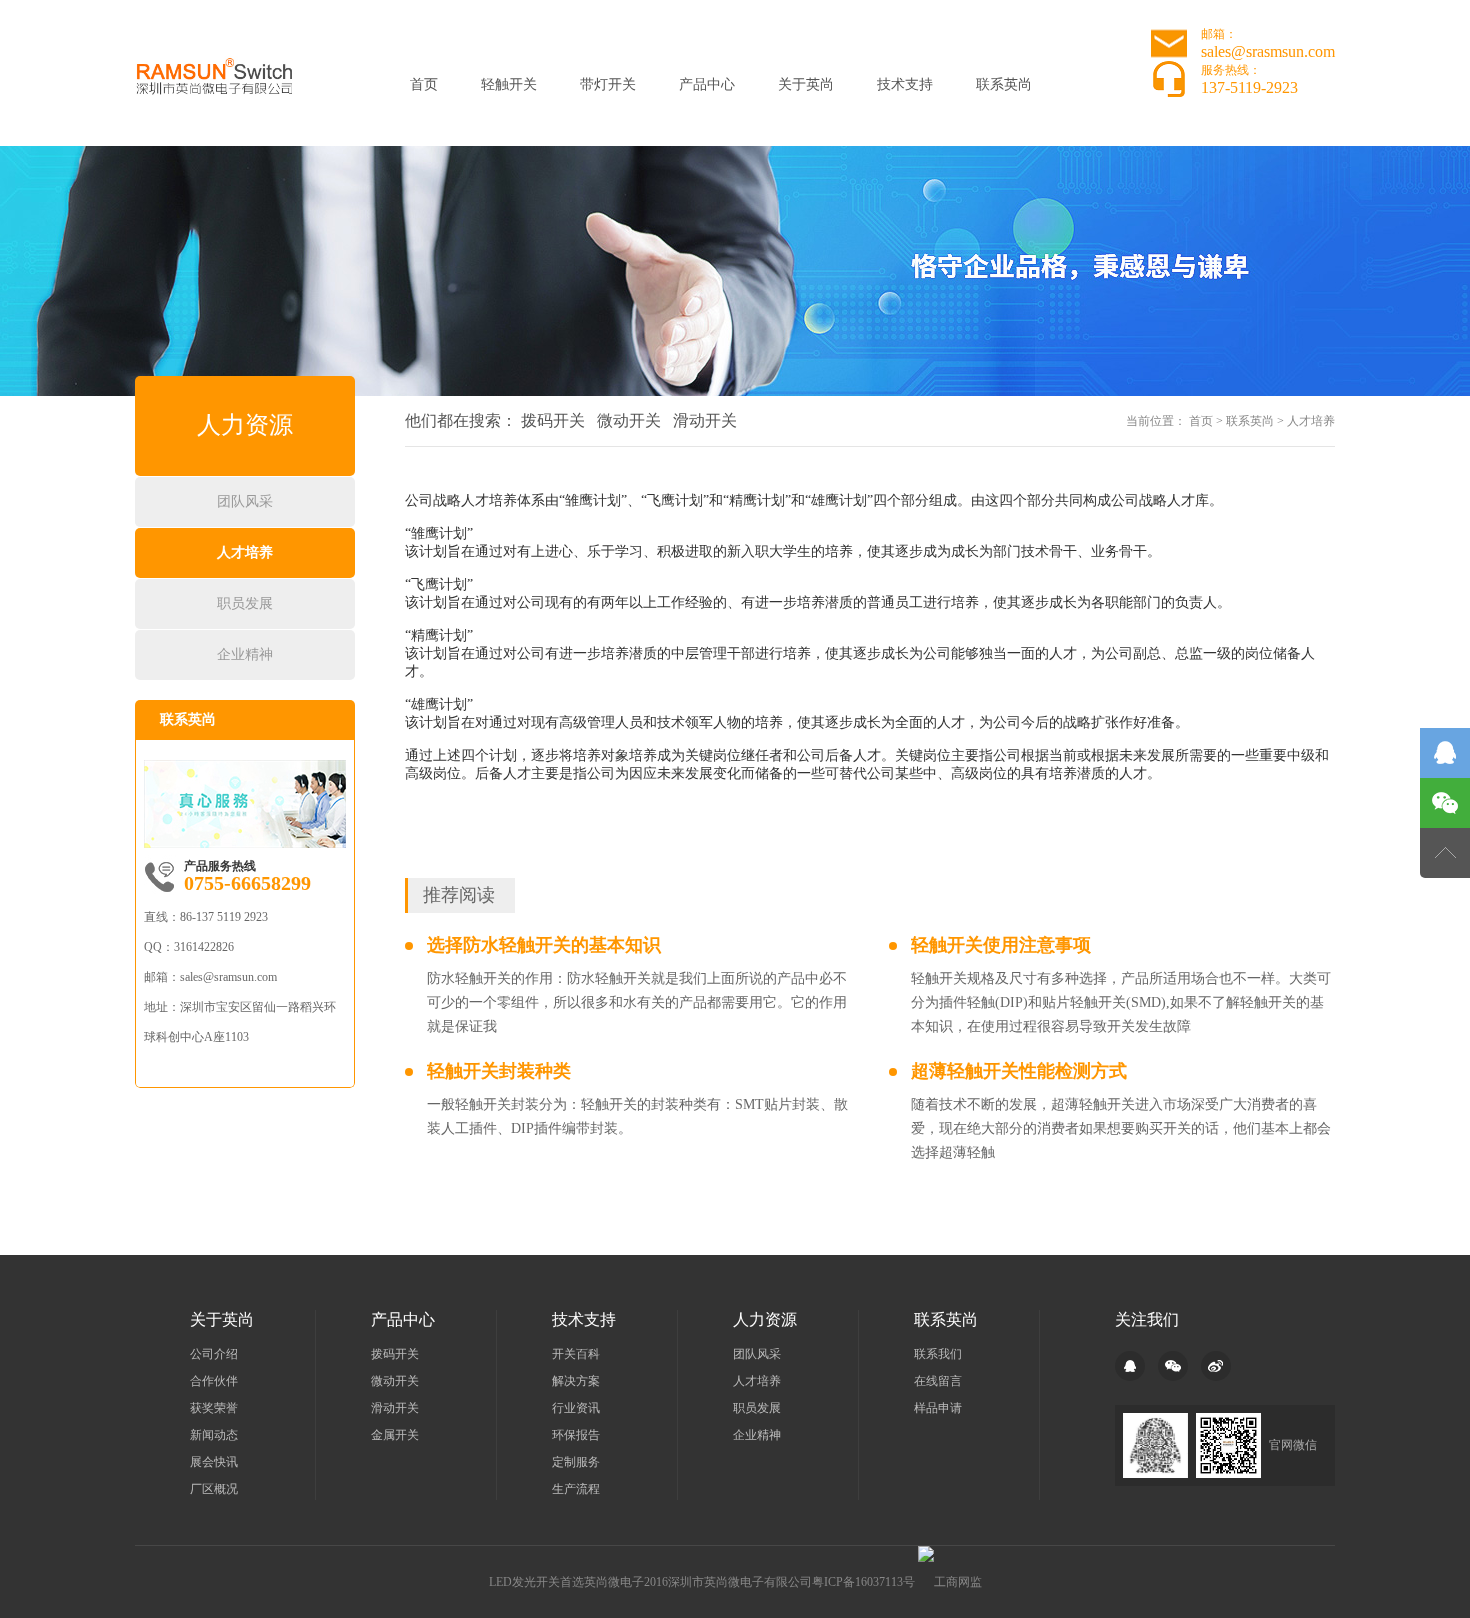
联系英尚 (1004, 84)
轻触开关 (509, 84)
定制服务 (576, 1462)
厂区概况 (214, 1489)
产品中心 (707, 84)
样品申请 (938, 1408)
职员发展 (245, 603)
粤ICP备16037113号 (863, 1582)
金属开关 (395, 1435)
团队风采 (245, 501)
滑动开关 (705, 420)
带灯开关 (608, 84)
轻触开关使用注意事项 (1001, 945)
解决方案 (576, 1381)
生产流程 (576, 1489)
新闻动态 (214, 1435)
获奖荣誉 (214, 1408)
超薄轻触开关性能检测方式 (1019, 1071)
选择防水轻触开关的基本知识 (544, 945)
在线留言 (938, 1381)
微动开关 (629, 420)
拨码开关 (553, 420)
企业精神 (245, 654)
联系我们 (938, 1354)
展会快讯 (214, 1462)
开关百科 (576, 1354)
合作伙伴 (214, 1381)
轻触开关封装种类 (499, 1071)
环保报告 (576, 1435)
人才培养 (245, 552)
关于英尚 (806, 84)
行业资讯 (576, 1408)
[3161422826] (1445, 753)
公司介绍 (214, 1354)
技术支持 (905, 84)
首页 (424, 84)
